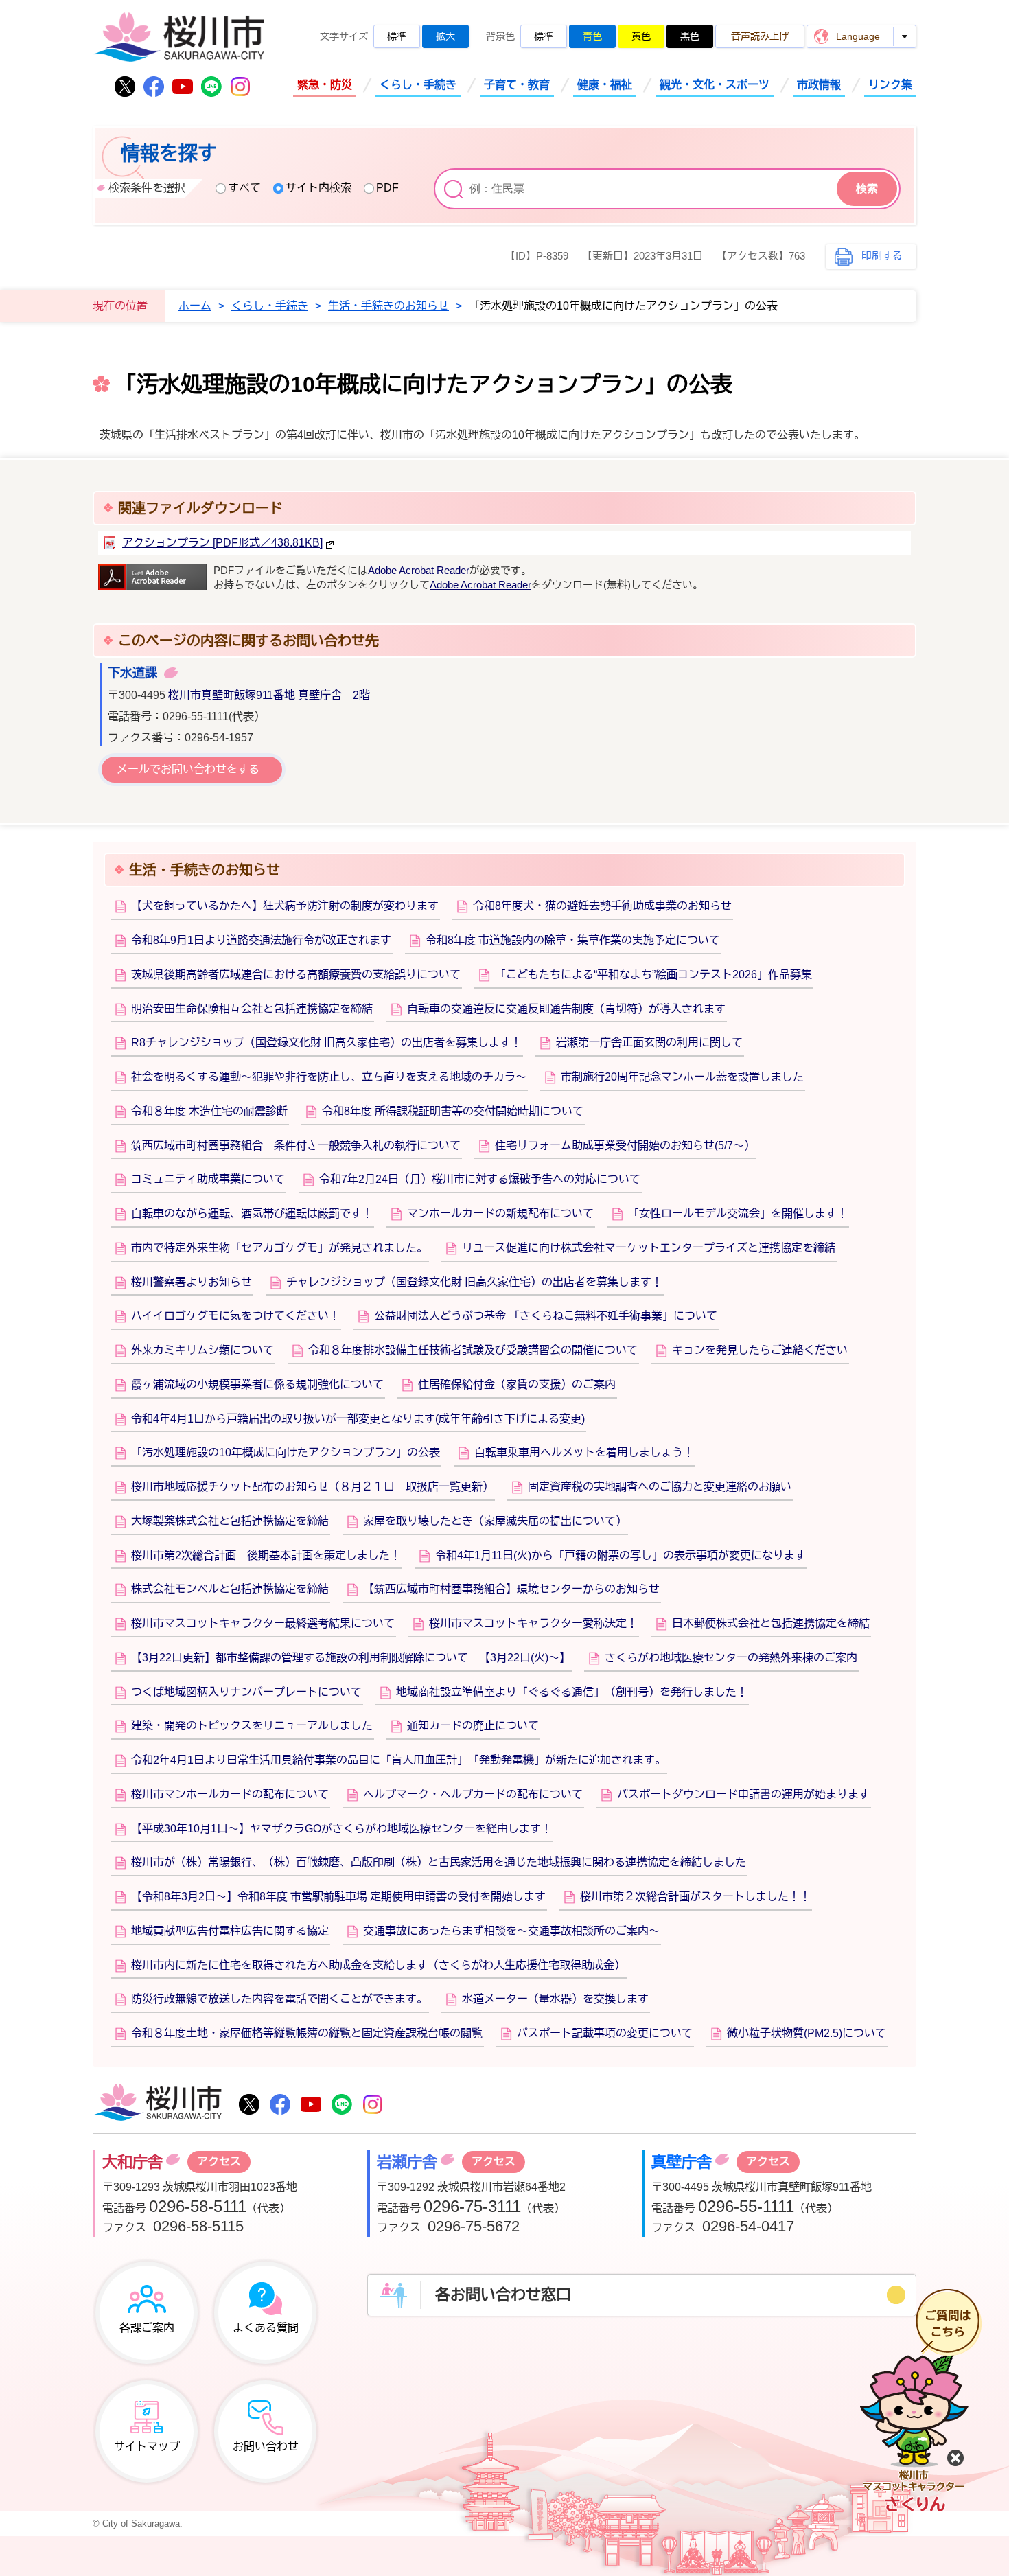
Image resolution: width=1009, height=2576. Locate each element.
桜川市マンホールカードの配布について (230, 1794)
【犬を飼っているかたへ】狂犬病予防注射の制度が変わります (285, 906)
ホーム (195, 306)
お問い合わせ (266, 2447)
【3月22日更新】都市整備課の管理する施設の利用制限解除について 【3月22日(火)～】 (351, 1658)
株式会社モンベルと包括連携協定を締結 (230, 1589)
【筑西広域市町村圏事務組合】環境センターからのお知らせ (511, 1589)
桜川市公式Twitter (125, 87)
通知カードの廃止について (473, 1726)
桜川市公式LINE (211, 87)
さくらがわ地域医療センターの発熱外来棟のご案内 (731, 1658)
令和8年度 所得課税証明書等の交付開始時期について (453, 1111)
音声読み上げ (760, 36)
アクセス (219, 2162)
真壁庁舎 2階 (334, 695)
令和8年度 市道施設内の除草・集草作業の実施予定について (573, 940)
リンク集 (890, 85)
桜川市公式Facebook (154, 87)
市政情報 (819, 85)
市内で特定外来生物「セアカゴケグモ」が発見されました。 (279, 1248)
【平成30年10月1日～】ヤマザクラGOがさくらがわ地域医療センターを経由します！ (341, 1829)
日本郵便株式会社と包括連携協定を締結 (771, 1623)
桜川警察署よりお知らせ (192, 1282)
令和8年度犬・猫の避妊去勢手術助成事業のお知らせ (602, 906)
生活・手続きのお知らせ (388, 306)
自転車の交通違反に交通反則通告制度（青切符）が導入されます (566, 1009)
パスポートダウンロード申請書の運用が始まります (743, 1794)
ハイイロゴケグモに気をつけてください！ (235, 1316)
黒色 (690, 36)
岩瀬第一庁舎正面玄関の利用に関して (649, 1043)
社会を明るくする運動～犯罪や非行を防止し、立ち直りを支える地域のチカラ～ (329, 1077)
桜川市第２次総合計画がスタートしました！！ (695, 1897)
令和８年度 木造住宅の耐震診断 (209, 1111)
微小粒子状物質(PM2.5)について (807, 2033)
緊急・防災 (325, 85)
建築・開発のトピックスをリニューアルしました (252, 1726)
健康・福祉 (605, 85)
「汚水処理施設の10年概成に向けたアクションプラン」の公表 (286, 1452)
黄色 (641, 36)
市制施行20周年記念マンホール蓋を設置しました (682, 1077)
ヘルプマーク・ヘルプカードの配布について (473, 1794)
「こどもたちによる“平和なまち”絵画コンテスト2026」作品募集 (653, 975)
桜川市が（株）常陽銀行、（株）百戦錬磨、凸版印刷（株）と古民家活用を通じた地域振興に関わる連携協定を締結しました (439, 1862)
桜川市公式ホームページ (178, 38)
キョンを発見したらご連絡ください (760, 1350)
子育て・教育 (517, 85)
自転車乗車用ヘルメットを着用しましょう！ (584, 1452)
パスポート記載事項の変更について (605, 2033)
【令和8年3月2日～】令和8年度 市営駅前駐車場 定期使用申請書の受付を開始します (338, 1897)
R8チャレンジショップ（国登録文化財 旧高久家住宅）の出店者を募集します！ (326, 1043)
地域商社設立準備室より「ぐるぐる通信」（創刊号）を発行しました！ (572, 1692)
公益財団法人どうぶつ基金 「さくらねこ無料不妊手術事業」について (546, 1316)
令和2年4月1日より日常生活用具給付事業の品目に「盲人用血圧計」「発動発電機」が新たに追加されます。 (398, 1760)
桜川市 (157, 2104)
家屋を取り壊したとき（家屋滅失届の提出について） (495, 1521)
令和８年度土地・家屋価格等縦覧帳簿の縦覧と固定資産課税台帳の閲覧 (307, 2033)
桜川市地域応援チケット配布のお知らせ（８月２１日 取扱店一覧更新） (312, 1487)
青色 (592, 36)
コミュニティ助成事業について (208, 1179)
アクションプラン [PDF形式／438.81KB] (222, 543)
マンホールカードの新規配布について (500, 1214)
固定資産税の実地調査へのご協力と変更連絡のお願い (660, 1487)
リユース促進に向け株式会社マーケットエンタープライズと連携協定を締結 (649, 1248)
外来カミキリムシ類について (202, 1350)
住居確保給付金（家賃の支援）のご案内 (517, 1384)
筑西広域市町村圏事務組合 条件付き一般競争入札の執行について (296, 1146)
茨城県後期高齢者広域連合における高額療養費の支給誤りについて (296, 975)
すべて (244, 188)
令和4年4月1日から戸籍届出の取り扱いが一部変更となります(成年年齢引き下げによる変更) (358, 1419)
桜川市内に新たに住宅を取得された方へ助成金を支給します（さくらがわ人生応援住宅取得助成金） (378, 1965)
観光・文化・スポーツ (715, 85)
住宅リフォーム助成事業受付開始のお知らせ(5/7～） (625, 1146)
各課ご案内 (147, 2328)
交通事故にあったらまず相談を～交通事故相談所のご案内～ (511, 1931)
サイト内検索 (318, 188)
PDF (387, 188)
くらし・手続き (418, 85)
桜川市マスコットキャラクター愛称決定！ (533, 1623)
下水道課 (132, 673)
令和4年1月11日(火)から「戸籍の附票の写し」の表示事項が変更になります (621, 1555)
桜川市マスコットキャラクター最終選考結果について (263, 1623)
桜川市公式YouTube (183, 87)
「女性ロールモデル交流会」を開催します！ (738, 1214)
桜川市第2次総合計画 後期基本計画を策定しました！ (266, 1555)
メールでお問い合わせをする (188, 769)
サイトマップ (147, 2447)
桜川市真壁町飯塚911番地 (232, 695)
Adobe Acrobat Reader (419, 571)
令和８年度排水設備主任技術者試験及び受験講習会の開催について (473, 1350)
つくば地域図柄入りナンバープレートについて (246, 1692)
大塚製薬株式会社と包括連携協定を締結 (230, 1521)
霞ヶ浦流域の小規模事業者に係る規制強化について (257, 1384)
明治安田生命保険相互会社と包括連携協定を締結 (252, 1009)
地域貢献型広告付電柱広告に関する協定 (230, 1931)
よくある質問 (266, 2328)
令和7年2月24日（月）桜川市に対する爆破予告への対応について (480, 1179)
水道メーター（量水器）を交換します (555, 1999)
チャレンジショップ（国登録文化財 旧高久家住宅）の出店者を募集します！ (474, 1282)
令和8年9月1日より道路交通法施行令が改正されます (261, 940)
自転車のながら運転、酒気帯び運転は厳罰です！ (252, 1214)
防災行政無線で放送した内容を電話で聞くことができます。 (279, 1999)
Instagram (240, 87)
